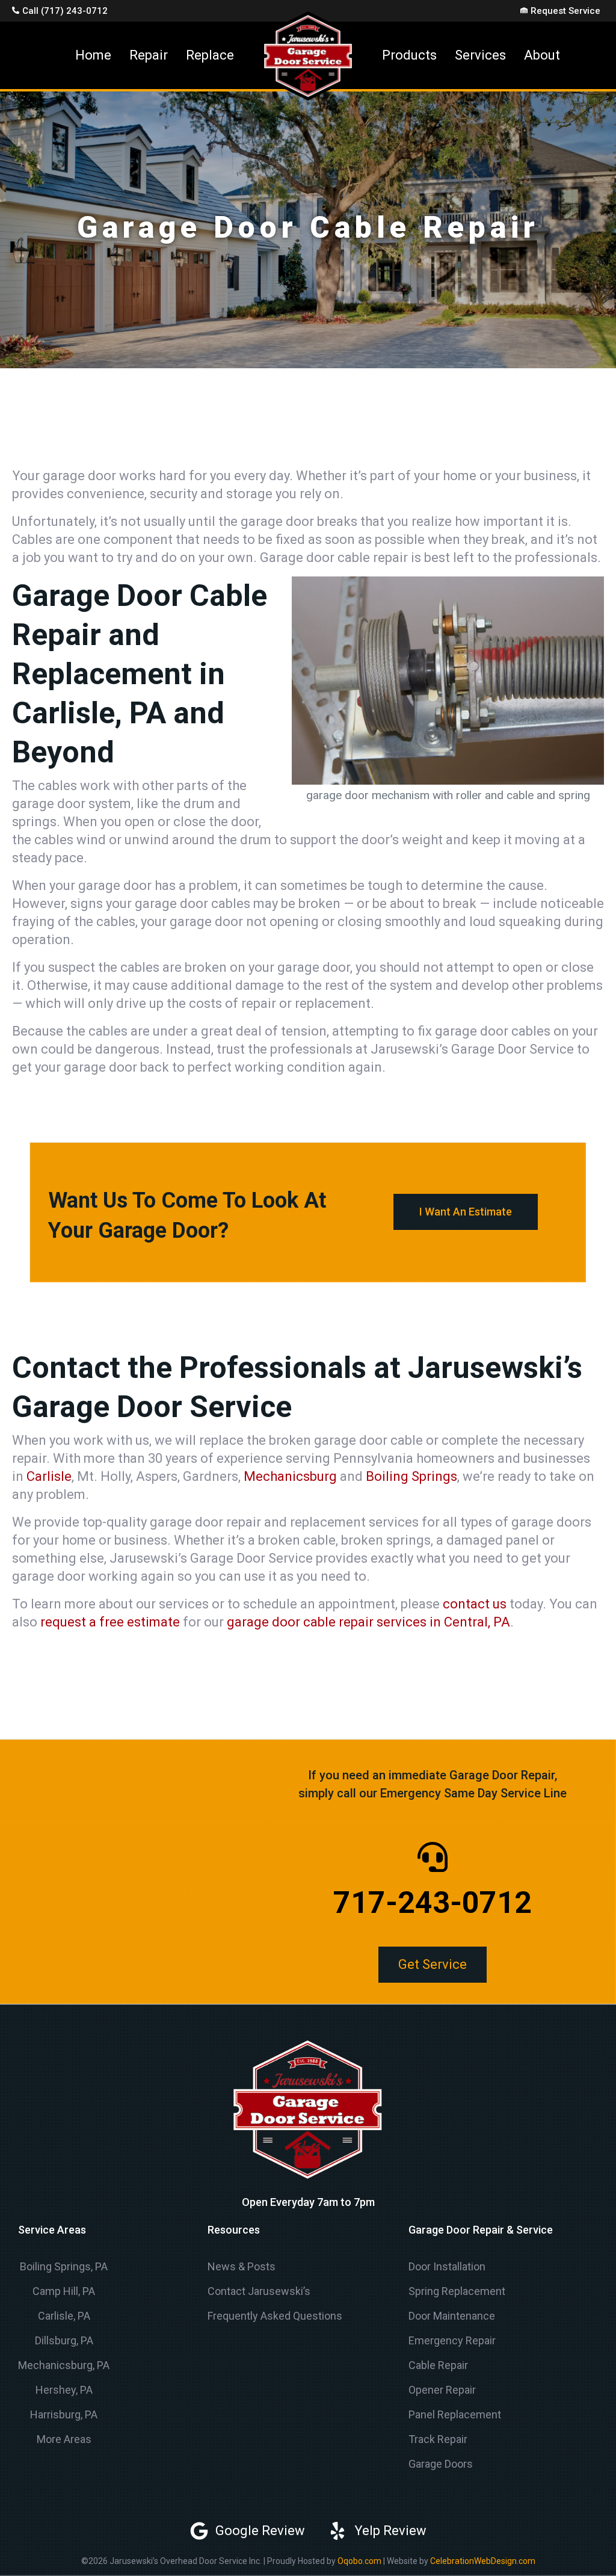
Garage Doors (441, 2464)
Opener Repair (442, 2390)
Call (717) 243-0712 (65, 11)
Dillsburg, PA (64, 2340)
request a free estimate (110, 1622)
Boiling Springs (411, 1476)
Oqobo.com (359, 2561)
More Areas (64, 2439)
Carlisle (49, 1476)
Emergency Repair (452, 2340)
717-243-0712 (433, 1903)
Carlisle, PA (64, 2316)
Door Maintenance (452, 2316)
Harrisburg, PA (64, 2414)
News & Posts (242, 2266)
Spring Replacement (457, 2291)
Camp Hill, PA (64, 2291)
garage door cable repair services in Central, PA (368, 1622)
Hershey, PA (64, 2390)
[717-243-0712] (433, 1857)
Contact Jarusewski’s (259, 2291)
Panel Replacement (455, 2414)
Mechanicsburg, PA (64, 2365)
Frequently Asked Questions (275, 2316)
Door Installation (447, 2266)
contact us (475, 1604)
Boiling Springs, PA (64, 2266)
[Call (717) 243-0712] (16, 10)
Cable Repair (438, 2365)
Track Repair (438, 2439)
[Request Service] (524, 10)
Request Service (565, 11)
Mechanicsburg (290, 1476)
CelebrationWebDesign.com (483, 2561)
